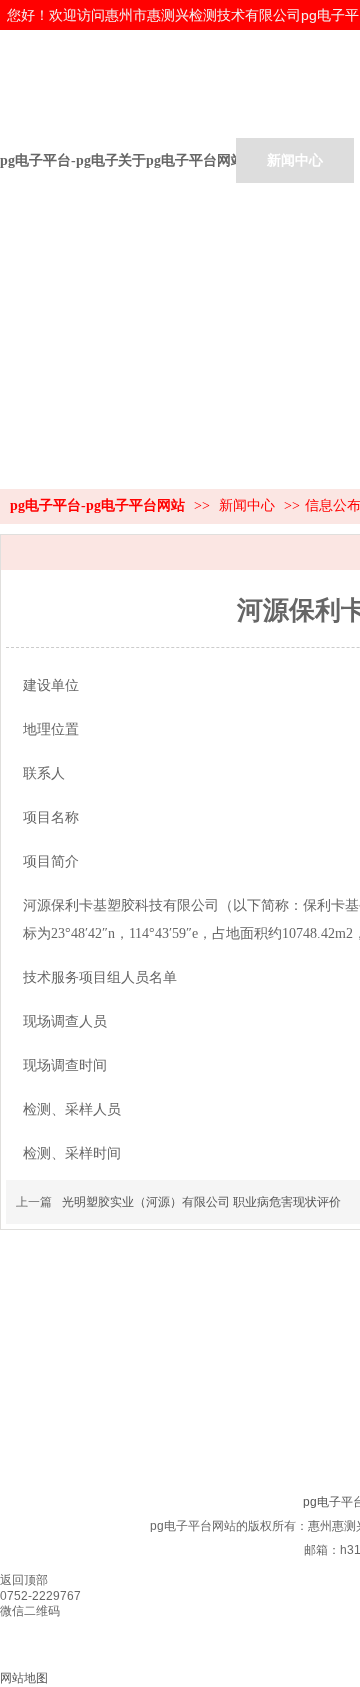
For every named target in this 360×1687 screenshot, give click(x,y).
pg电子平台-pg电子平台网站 (59, 160)
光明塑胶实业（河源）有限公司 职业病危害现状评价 (201, 1202)
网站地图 (24, 1678)
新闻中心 (249, 505)
